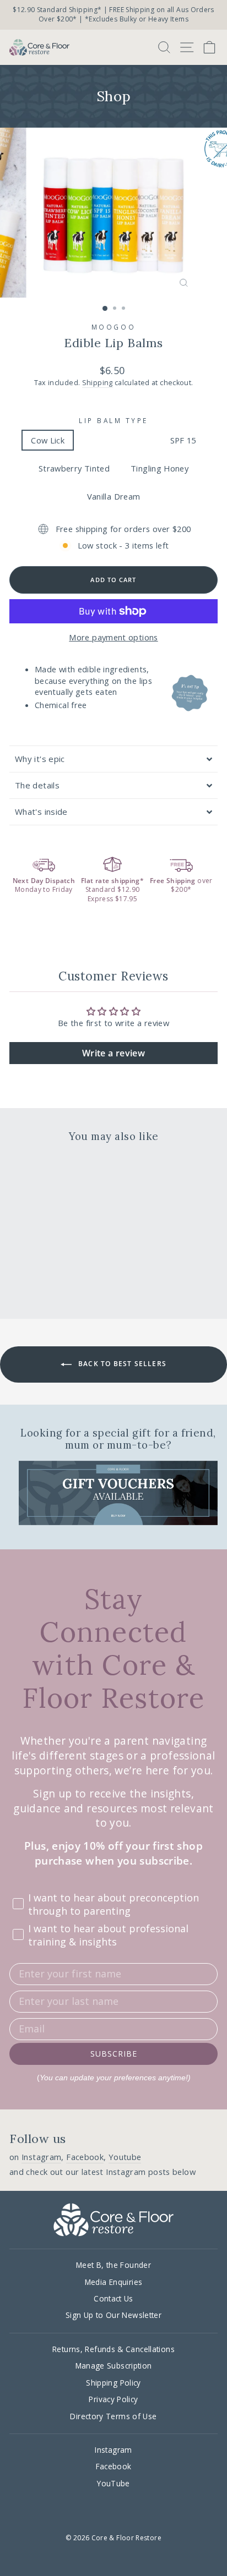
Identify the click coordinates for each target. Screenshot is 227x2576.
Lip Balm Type (113, 420)
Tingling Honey (160, 468)
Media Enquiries (114, 2282)
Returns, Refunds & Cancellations (113, 2349)
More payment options (113, 637)
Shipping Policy (113, 2383)
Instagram (41, 2157)
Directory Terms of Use (113, 2416)
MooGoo (113, 327)
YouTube (113, 2483)
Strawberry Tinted (74, 468)
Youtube (125, 2157)
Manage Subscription (114, 2366)
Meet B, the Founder (113, 2265)
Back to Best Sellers (121, 1364)
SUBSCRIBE (114, 2054)
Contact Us (113, 2298)
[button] (113, 759)
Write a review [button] (113, 1053)
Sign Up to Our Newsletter (113, 2315)
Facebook (85, 2157)
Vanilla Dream (114, 496)
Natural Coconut (117, 440)
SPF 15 (183, 440)
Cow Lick (48, 440)
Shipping (98, 383)
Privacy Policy (113, 2399)
